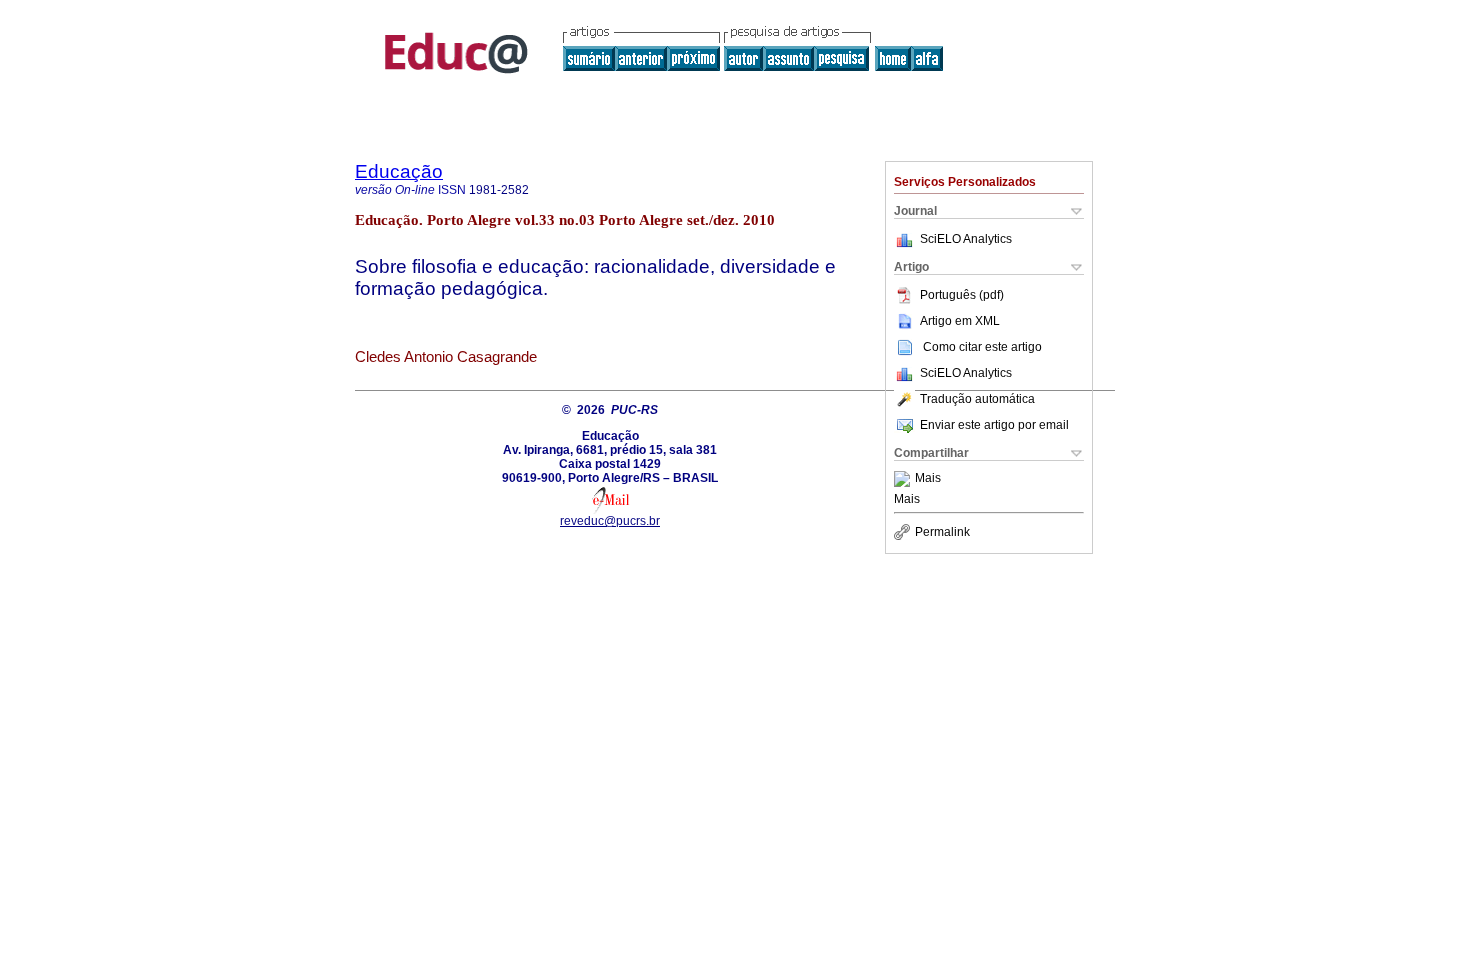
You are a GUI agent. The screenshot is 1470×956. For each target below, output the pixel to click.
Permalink (942, 532)
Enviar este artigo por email (994, 425)
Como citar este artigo (982, 347)
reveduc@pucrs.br (610, 521)
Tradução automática (977, 399)
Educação (399, 171)
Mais (928, 479)
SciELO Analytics (966, 239)
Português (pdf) (962, 295)
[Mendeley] (904, 479)
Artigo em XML (960, 321)
